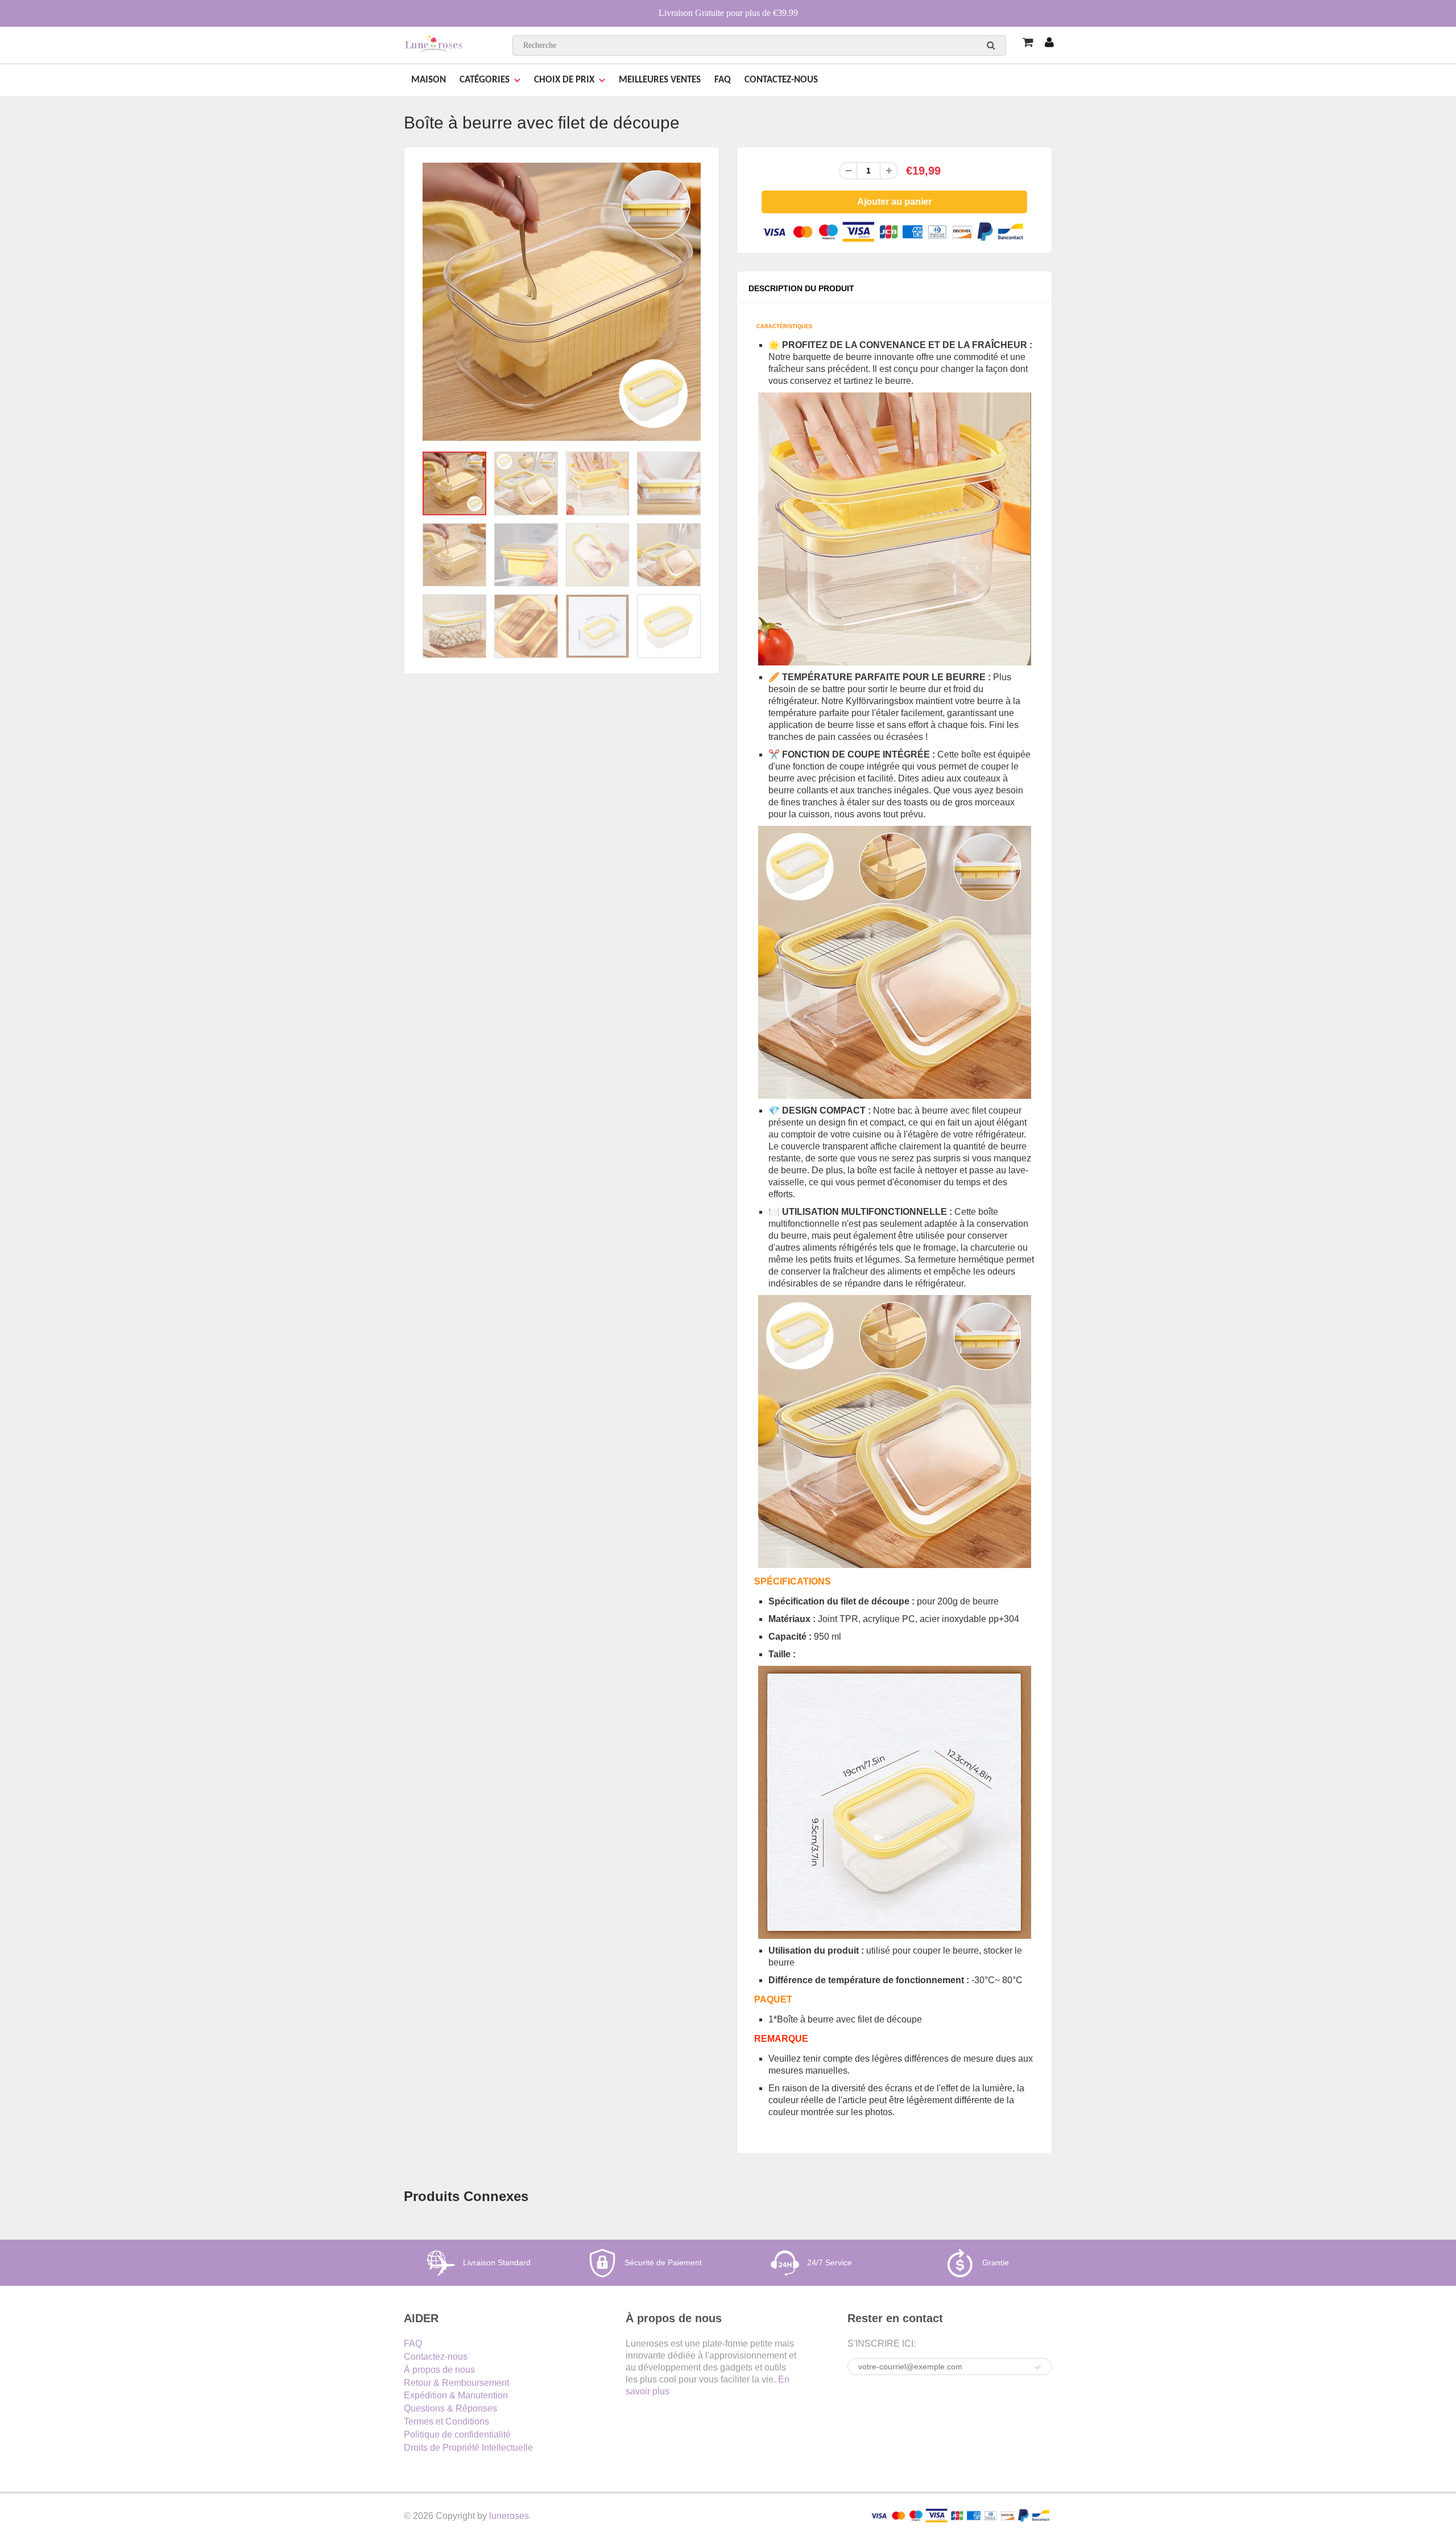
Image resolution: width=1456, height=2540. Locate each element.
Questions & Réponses (450, 2408)
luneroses (509, 2516)
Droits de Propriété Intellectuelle (468, 2448)
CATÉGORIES (485, 80)
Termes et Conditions (446, 2421)
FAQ (723, 80)
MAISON (429, 80)
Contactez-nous (436, 2357)
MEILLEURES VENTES (660, 80)
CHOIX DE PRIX (564, 80)
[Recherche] (991, 45)
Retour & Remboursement (456, 2383)
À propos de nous (439, 2370)
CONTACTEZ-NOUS (781, 80)
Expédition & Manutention (456, 2395)
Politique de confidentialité (457, 2434)
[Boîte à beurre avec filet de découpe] (562, 302)
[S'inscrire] (1038, 2367)
